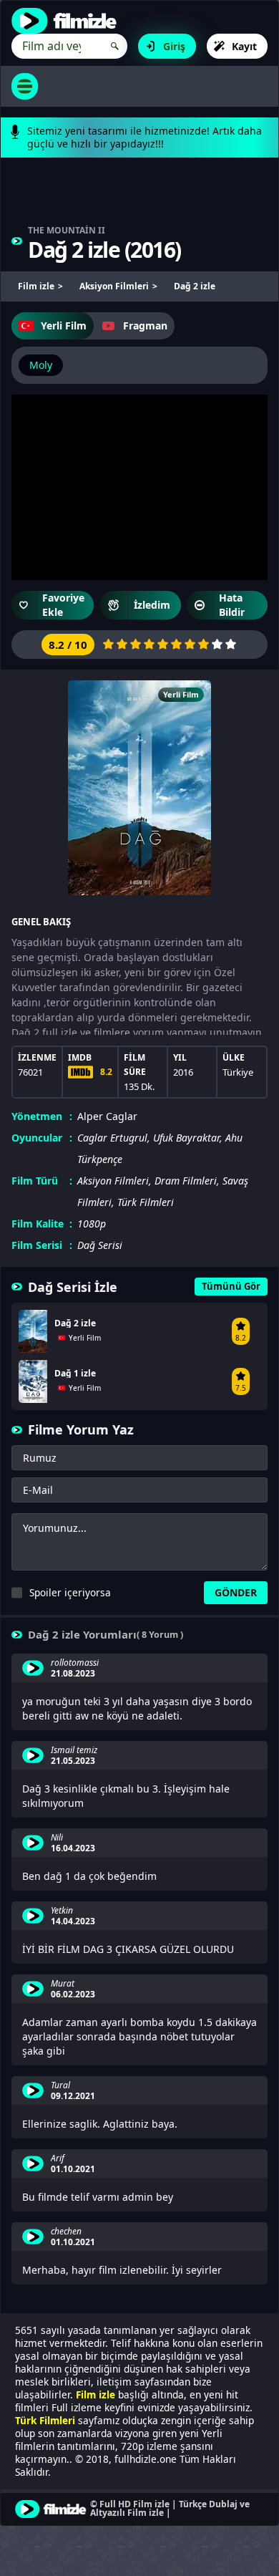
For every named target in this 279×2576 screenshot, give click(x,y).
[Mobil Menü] (25, 86)
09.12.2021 (73, 2096)
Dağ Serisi (100, 1245)
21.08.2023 (73, 1674)
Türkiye (238, 1072)
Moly (41, 365)
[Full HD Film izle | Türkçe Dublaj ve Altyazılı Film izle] (67, 21)
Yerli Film (64, 325)
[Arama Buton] (115, 46)
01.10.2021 (73, 2169)
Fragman (145, 325)
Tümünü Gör (231, 1286)
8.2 (106, 1072)
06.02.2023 (73, 1994)
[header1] (139, 198)
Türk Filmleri (146, 1202)
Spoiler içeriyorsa (70, 1592)
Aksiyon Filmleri (113, 1181)
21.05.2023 (73, 1761)
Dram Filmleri (186, 1181)
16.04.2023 (73, 1848)
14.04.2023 (73, 1921)
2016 (152, 250)
